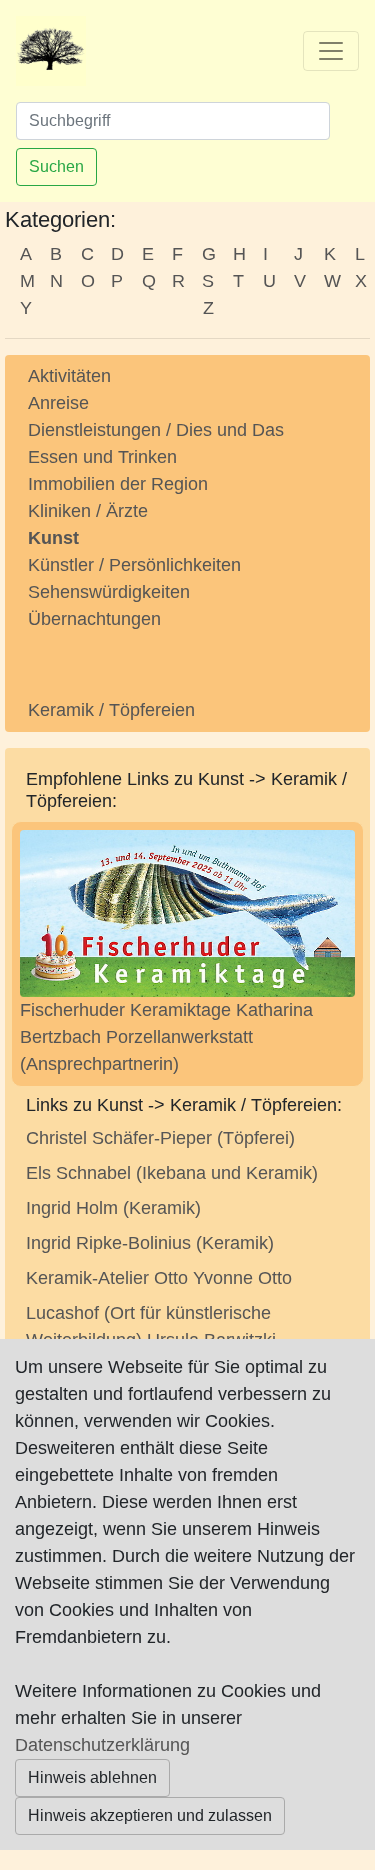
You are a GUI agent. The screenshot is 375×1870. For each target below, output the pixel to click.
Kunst (53, 538)
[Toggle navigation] (331, 51)
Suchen (56, 166)
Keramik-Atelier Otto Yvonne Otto (159, 1278)
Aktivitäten (69, 376)
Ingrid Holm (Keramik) (113, 1208)
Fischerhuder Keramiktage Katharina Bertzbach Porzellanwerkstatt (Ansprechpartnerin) (166, 1037)
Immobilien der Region (118, 484)
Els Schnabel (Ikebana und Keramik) (172, 1173)
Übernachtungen (94, 619)
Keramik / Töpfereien (111, 710)
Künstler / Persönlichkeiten (134, 565)
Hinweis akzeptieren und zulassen (150, 1815)
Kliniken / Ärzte (88, 511)
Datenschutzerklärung (102, 1745)
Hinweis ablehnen (92, 1777)
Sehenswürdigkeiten (109, 592)
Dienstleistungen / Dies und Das (156, 430)
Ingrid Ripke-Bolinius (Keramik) (150, 1243)
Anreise (58, 403)
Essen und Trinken (102, 457)
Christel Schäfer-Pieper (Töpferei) (160, 1138)
